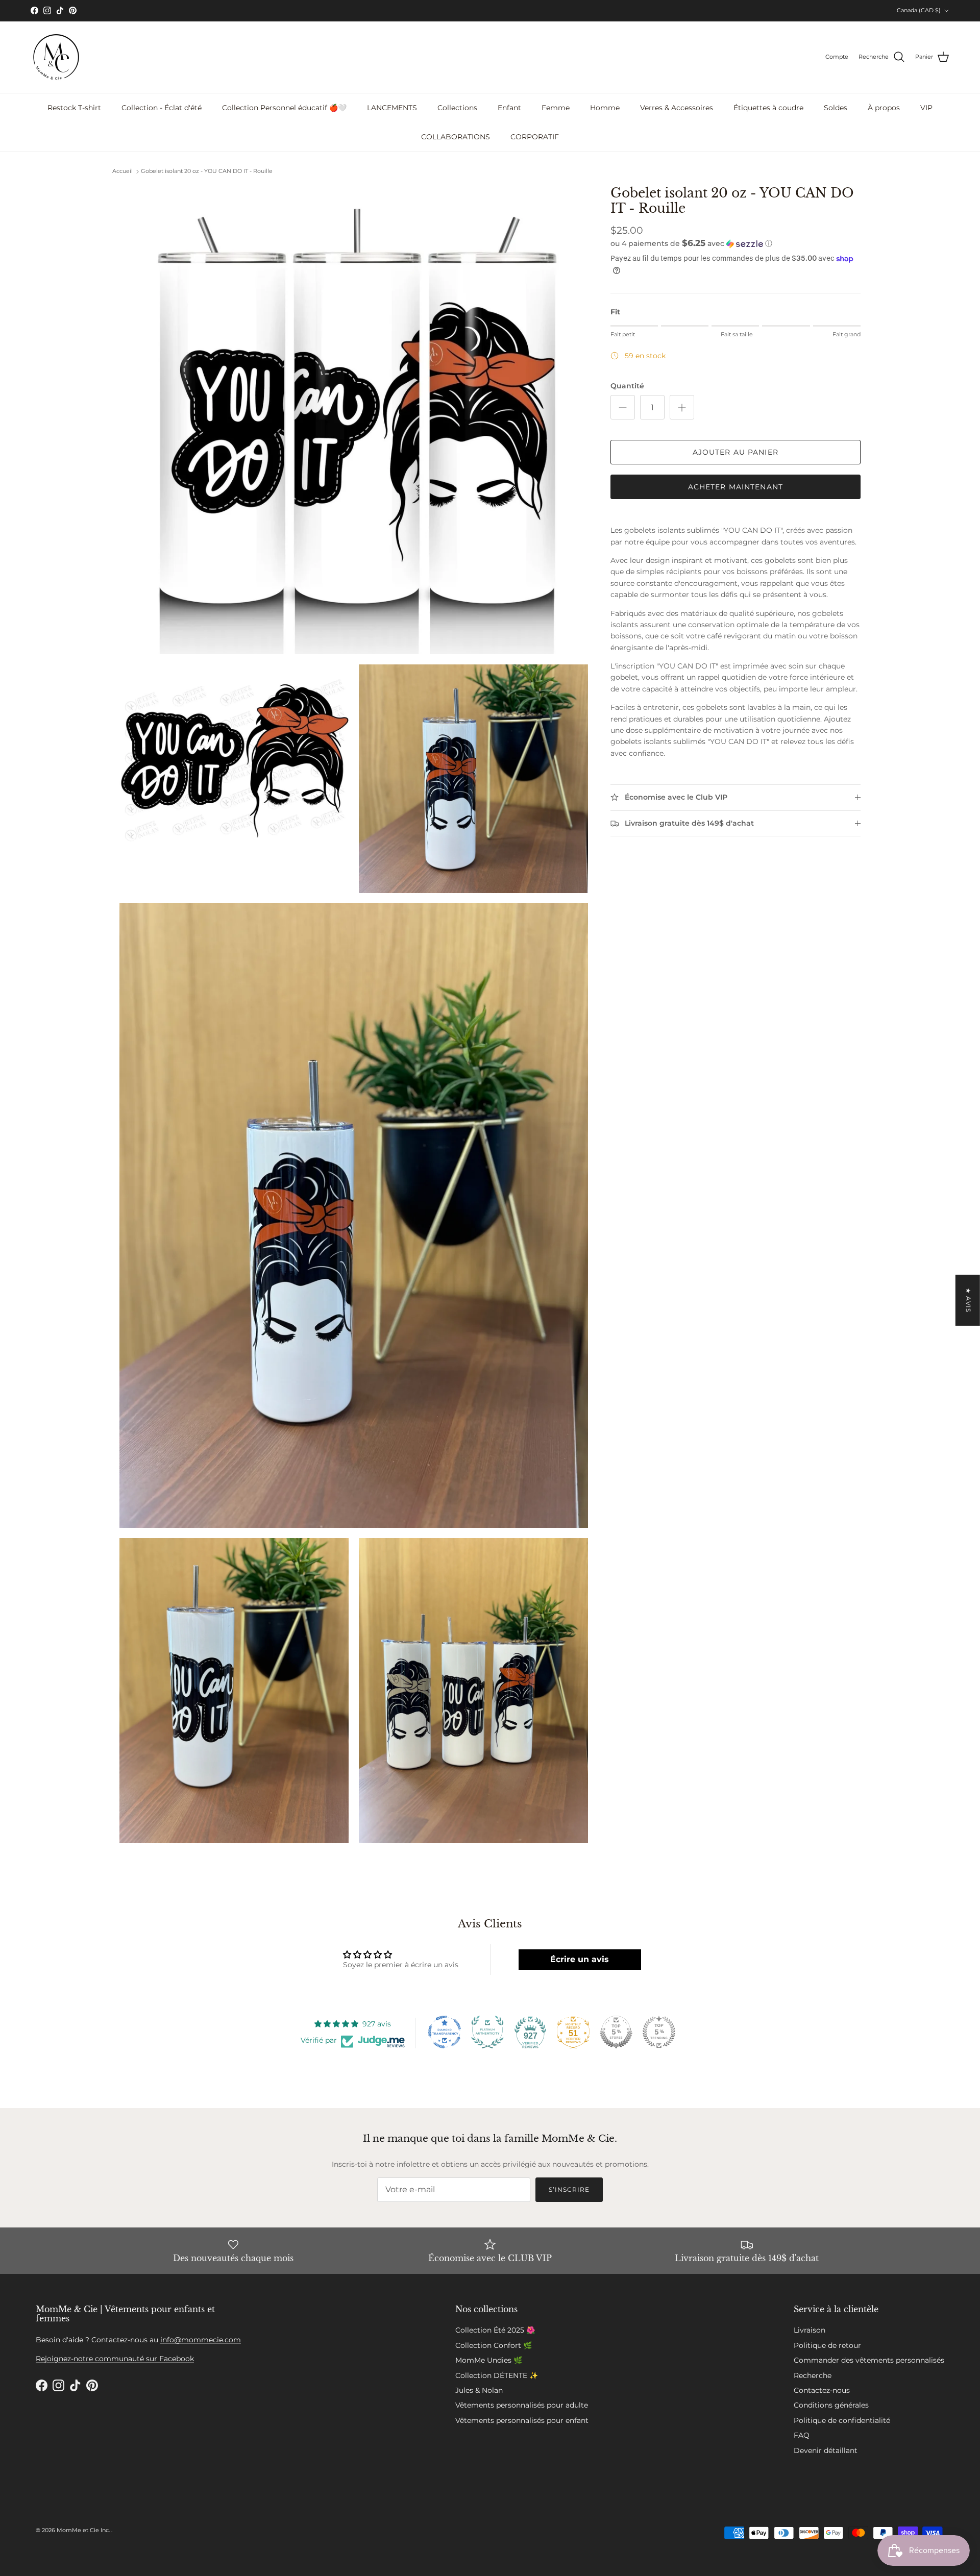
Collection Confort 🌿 (494, 2345)
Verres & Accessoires (677, 108)
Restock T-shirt (74, 108)
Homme (605, 108)
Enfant (509, 108)
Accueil (122, 171)
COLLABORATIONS (456, 137)
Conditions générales (831, 2405)
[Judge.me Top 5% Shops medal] (616, 2032)
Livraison (810, 2330)
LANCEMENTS (392, 108)
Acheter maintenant (736, 487)
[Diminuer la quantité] (623, 407)
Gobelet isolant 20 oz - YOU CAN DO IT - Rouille (207, 171)
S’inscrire (569, 2189)
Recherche (813, 2375)
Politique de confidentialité (842, 2420)
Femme (556, 108)
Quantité (627, 386)
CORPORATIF (535, 137)
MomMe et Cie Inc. (84, 2530)
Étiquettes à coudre (768, 108)
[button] (691, 243)
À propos (884, 108)
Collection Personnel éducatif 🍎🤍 (284, 108)
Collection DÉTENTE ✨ (497, 2375)
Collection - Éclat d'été (162, 108)
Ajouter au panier (736, 452)
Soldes (836, 108)
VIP (926, 108)
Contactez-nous (822, 2390)
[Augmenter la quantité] (682, 407)
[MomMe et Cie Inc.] (56, 57)
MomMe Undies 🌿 (489, 2360)
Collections (457, 108)
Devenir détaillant (826, 2450)
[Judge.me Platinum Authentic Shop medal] (487, 2032)
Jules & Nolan (479, 2390)
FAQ (802, 2435)
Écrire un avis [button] (580, 1959)
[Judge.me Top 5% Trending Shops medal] (659, 2032)
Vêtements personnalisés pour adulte (522, 2405)
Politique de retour (827, 2345)
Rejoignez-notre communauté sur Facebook (115, 2359)
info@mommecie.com (201, 2340)
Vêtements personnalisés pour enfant (522, 2420)
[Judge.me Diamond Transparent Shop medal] (445, 2032)
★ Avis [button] (969, 1300)
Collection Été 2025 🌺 (495, 2330)
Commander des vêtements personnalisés (869, 2360)
